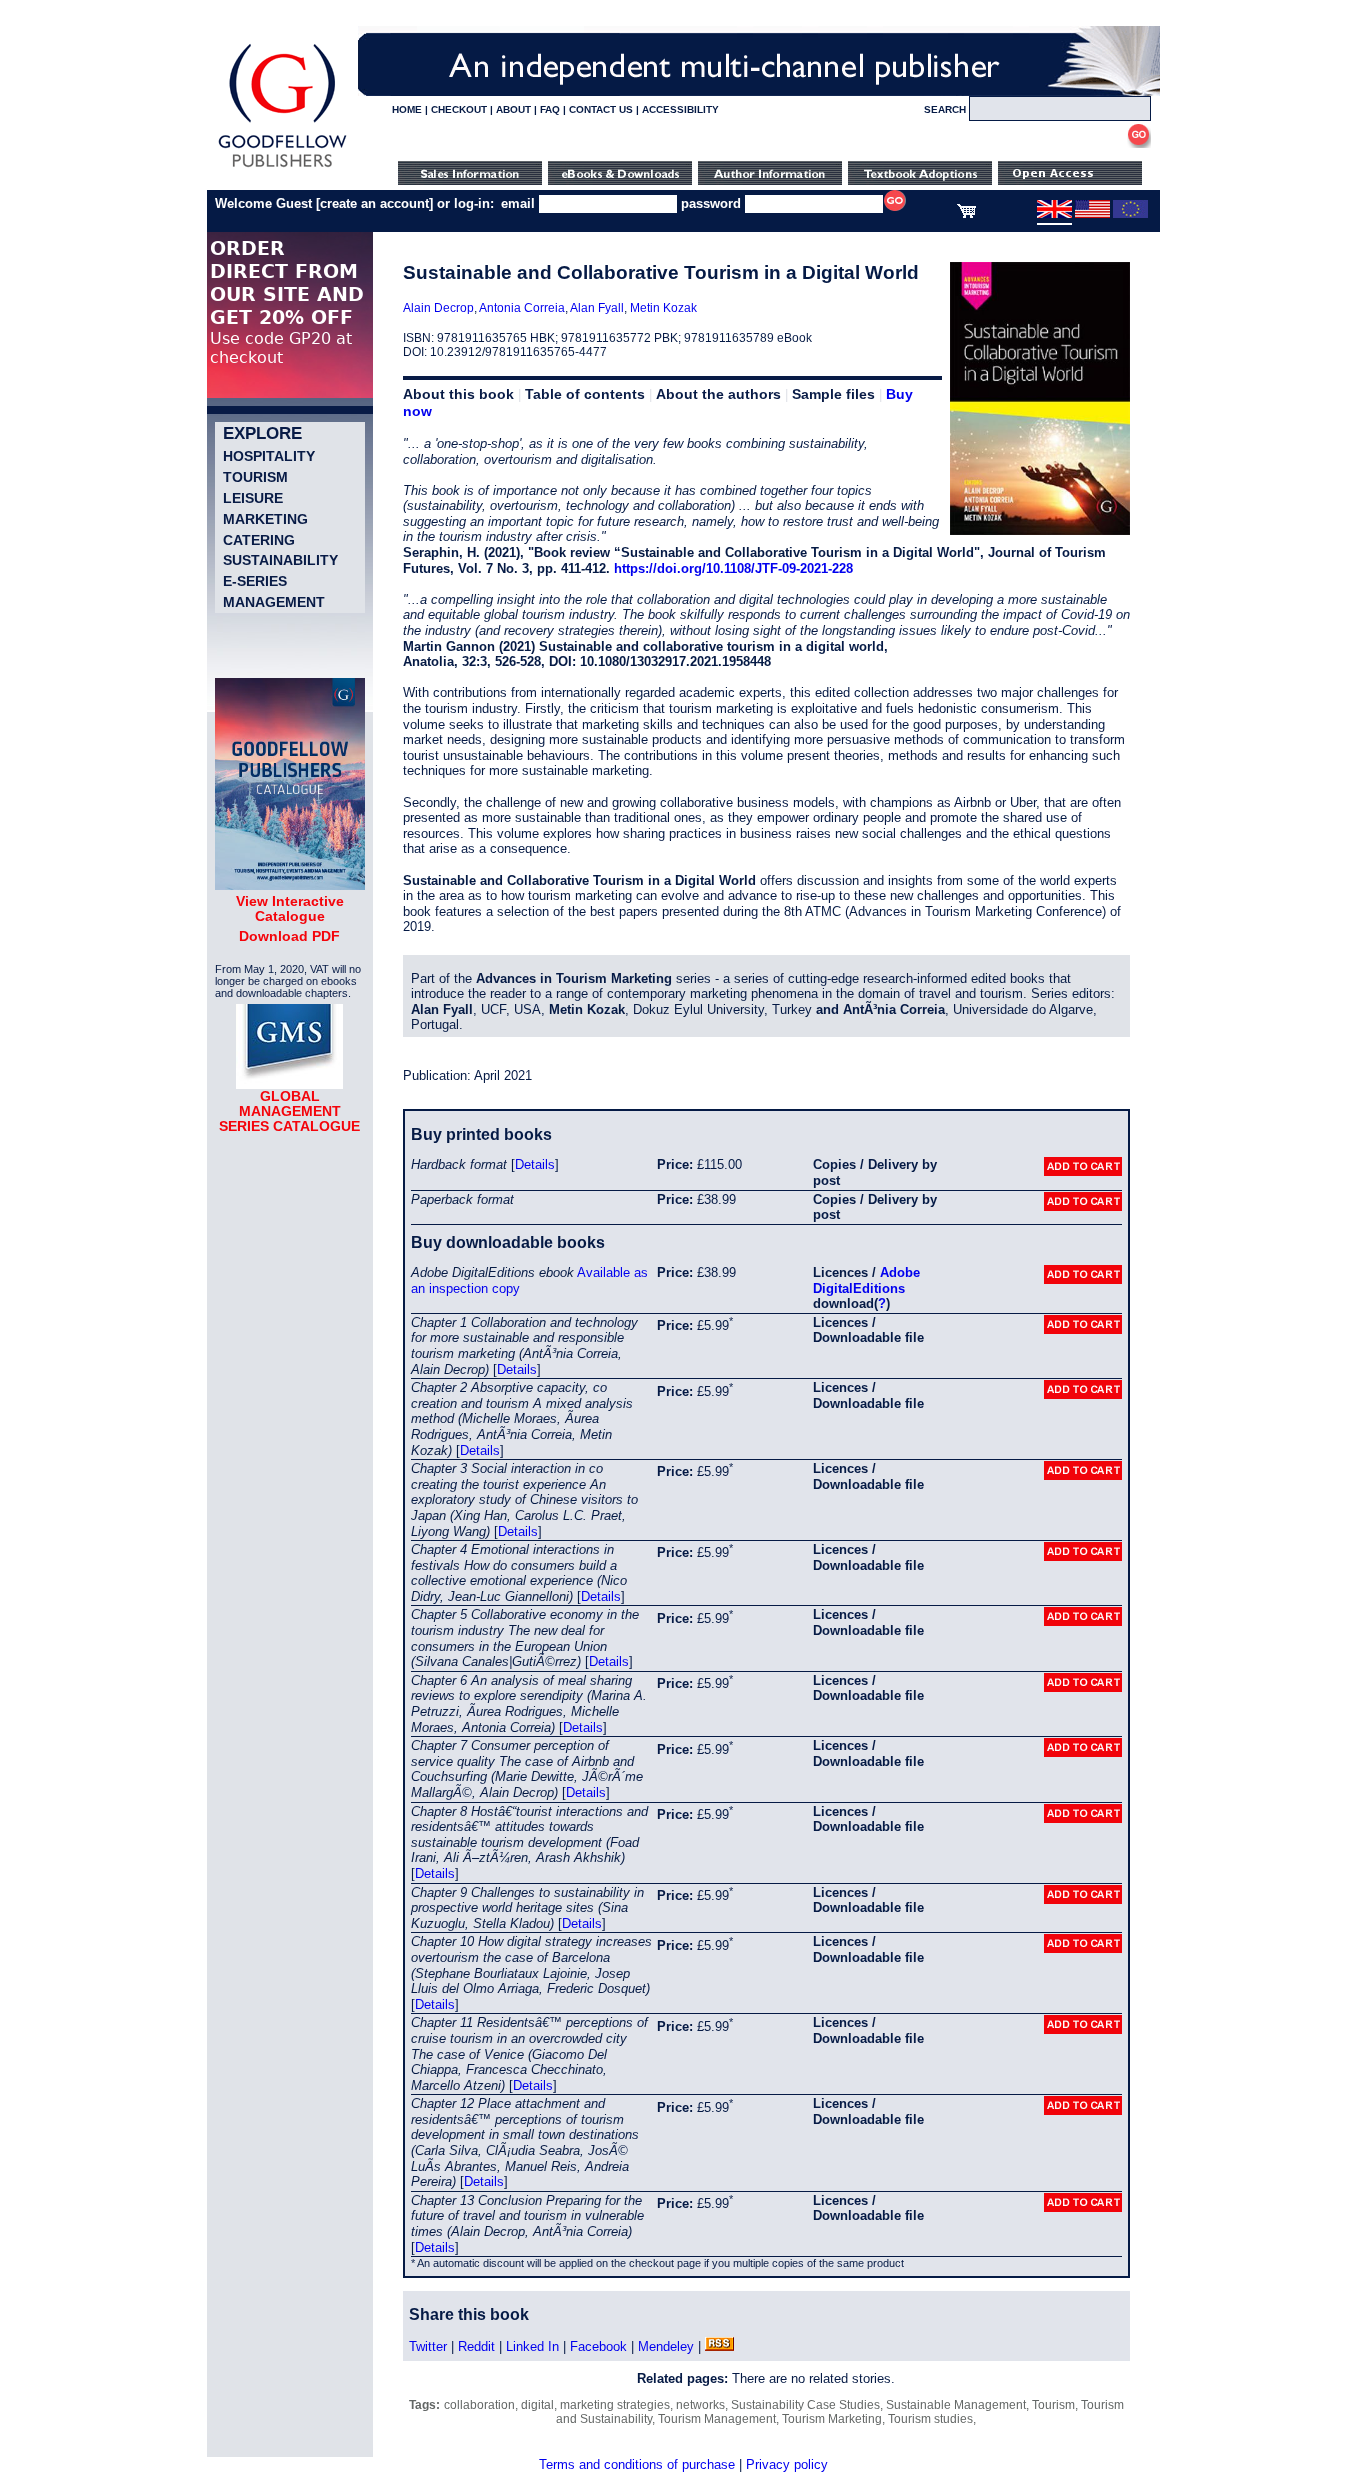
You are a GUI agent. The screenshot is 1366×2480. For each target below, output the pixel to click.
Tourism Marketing (832, 2419)
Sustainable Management (956, 2405)
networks (700, 2405)
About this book (458, 394)
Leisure (253, 498)
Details (535, 1164)
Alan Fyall (597, 308)
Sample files (833, 394)
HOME (407, 109)
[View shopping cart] (966, 214)
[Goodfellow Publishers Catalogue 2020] (290, 885)
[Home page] (282, 167)
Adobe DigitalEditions (866, 1280)
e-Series (255, 581)
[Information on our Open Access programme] (1070, 180)
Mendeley (666, 2346)
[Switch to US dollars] (1092, 214)
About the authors (718, 394)
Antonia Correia (522, 308)
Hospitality (269, 456)
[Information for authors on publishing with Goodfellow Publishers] (770, 180)
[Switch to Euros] (1130, 214)
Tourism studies (930, 2419)
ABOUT (513, 109)
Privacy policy (787, 2464)
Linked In (532, 2346)
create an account (374, 203)
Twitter (428, 2346)
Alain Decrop (438, 308)
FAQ (550, 109)
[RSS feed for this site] (719, 2346)
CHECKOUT (459, 109)
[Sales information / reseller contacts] (470, 180)
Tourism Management (717, 2419)
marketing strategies (615, 2405)
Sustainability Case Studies (805, 2405)
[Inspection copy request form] (920, 180)
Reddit (476, 2346)
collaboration (479, 2405)
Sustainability (280, 560)
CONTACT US (601, 109)
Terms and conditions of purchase (637, 2464)
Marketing (265, 519)
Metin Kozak (663, 308)
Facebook (598, 2346)
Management (274, 602)
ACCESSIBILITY (680, 109)
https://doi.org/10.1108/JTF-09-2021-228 (733, 568)
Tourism (255, 477)
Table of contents (585, 394)
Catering (259, 540)
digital (537, 2405)
